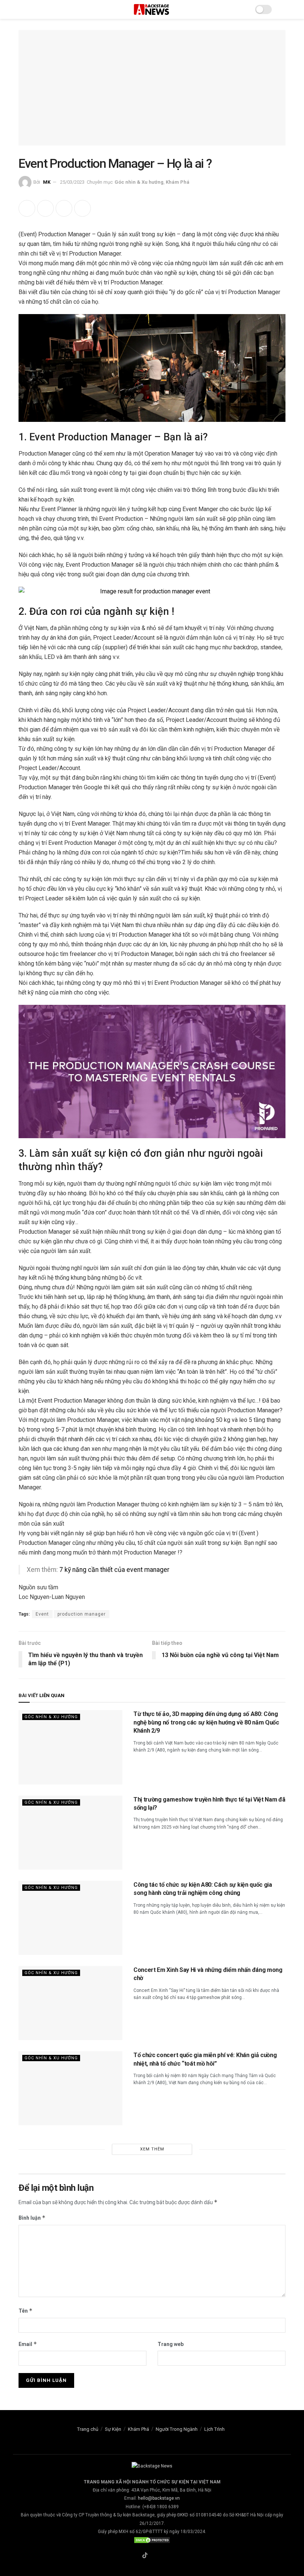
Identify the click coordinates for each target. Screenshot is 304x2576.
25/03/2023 (72, 182)
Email (28, 2344)
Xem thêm (152, 2149)
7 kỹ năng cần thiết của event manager (114, 1570)
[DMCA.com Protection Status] (152, 2540)
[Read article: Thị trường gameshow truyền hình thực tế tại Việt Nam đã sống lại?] (70, 1833)
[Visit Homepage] (152, 9)
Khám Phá (178, 182)
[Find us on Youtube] (164, 2556)
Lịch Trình (214, 2429)
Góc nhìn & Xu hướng (139, 182)
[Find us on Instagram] (155, 2556)
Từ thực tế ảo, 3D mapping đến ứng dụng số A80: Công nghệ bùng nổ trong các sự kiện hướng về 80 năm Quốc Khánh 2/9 (206, 1722)
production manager (82, 1614)
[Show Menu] (22, 9)
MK (47, 182)
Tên (26, 2311)
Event (42, 1614)
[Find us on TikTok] (145, 2556)
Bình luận (32, 2218)
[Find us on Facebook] (135, 2556)
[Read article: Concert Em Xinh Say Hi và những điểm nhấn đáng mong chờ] (70, 2003)
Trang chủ (88, 2429)
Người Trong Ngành (177, 2429)
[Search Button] (282, 9)
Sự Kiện (113, 2429)
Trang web (171, 2344)
